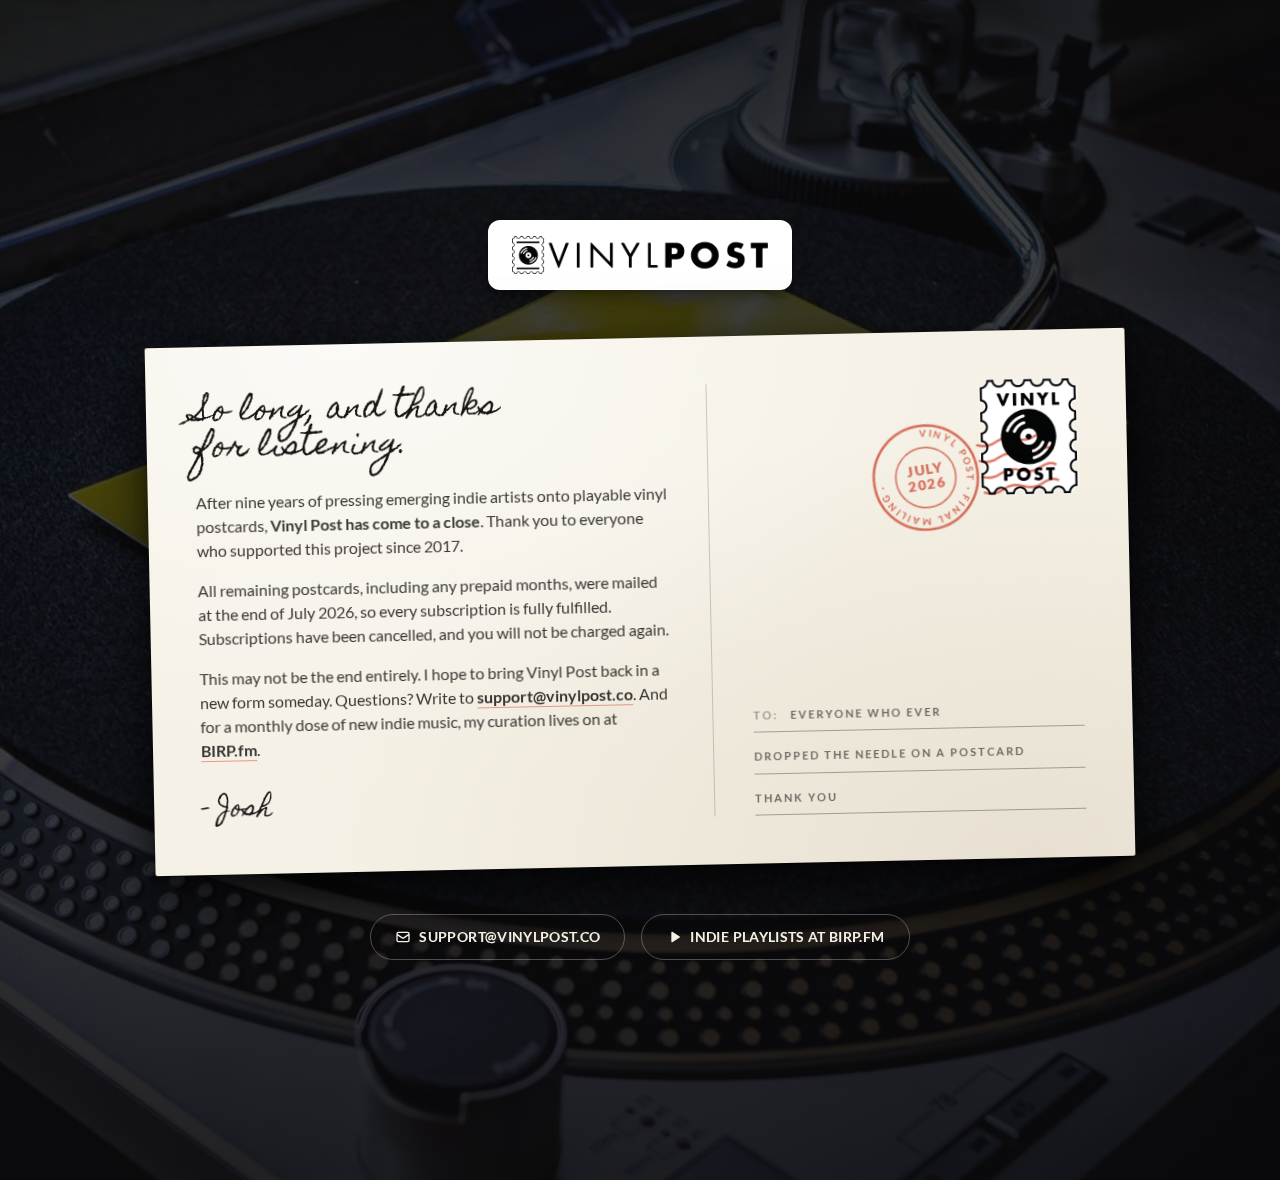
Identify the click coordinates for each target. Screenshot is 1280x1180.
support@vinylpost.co (555, 695)
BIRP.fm (229, 750)
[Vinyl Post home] (640, 255)
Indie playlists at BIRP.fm (787, 936)
